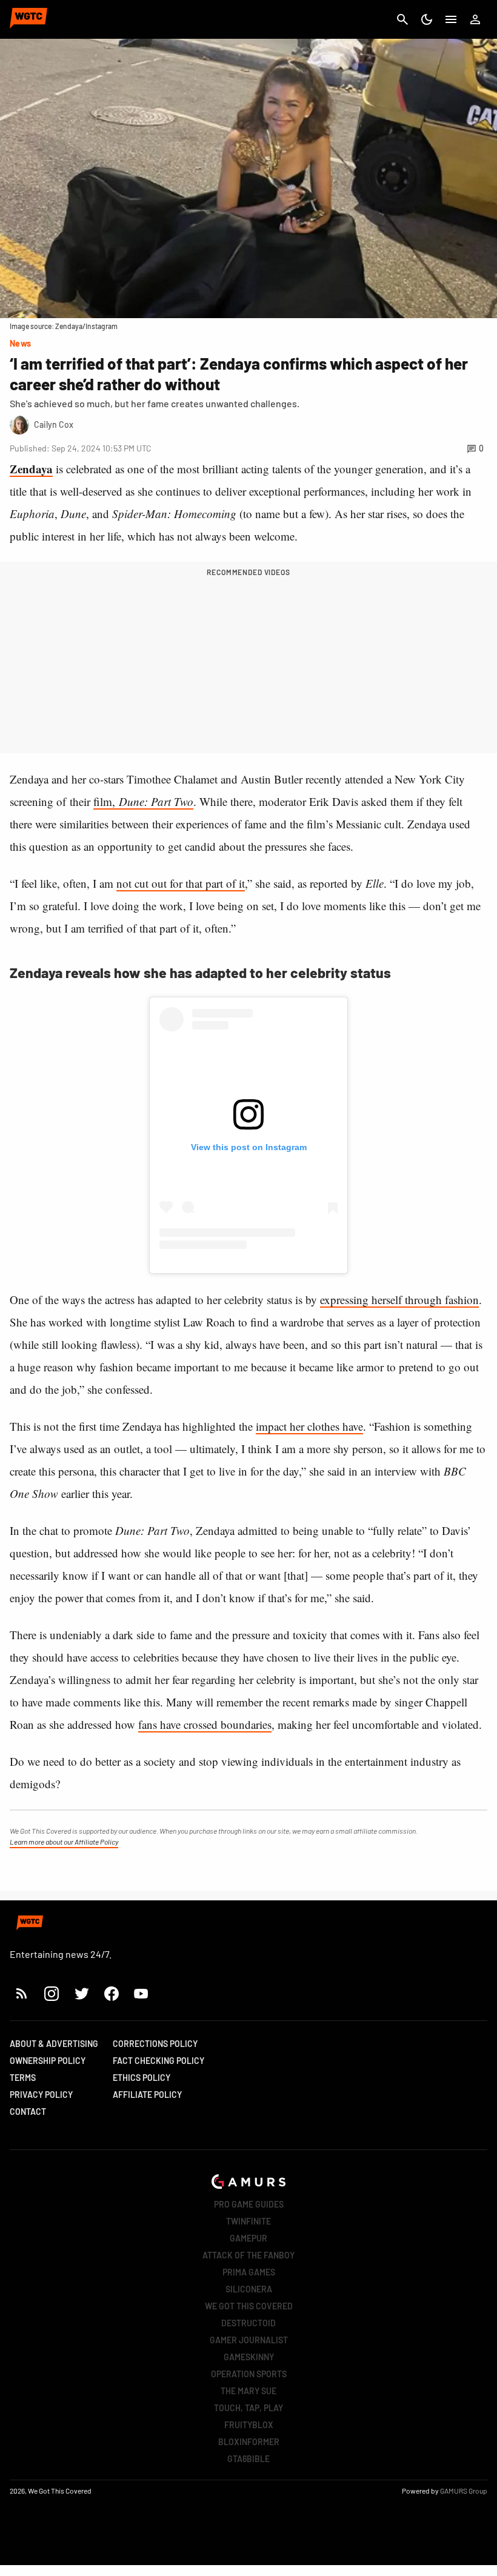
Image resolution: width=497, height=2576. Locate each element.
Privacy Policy (41, 2095)
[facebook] (111, 1993)
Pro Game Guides (249, 2204)
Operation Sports (249, 2374)
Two (182, 801)
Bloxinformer (249, 2442)
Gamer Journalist (249, 2340)
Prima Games (249, 2272)
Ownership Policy (48, 2061)
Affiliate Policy (147, 2095)
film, (132, 801)
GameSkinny (249, 2357)
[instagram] (51, 1993)
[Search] (402, 19)
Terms (23, 2078)
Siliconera (249, 2289)
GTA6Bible (248, 2459)
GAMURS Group (464, 2491)
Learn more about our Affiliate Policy (64, 1842)
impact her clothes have (309, 1426)
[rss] (22, 1993)
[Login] (475, 19)
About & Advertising (54, 2044)
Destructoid (248, 2323)
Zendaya (31, 469)
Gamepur (248, 2238)
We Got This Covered (249, 2306)
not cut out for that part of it (181, 883)
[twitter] (81, 1993)
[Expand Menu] (451, 19)
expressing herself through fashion (399, 1300)
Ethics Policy (142, 2078)
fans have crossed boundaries (205, 1724)
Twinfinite (248, 2221)
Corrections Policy (155, 2044)
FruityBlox (249, 2425)
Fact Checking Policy (158, 2061)
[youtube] (141, 1993)
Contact (28, 2112)
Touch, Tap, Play (248, 2408)
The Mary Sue (248, 2391)
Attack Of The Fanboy (248, 2255)
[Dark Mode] (427, 19)
